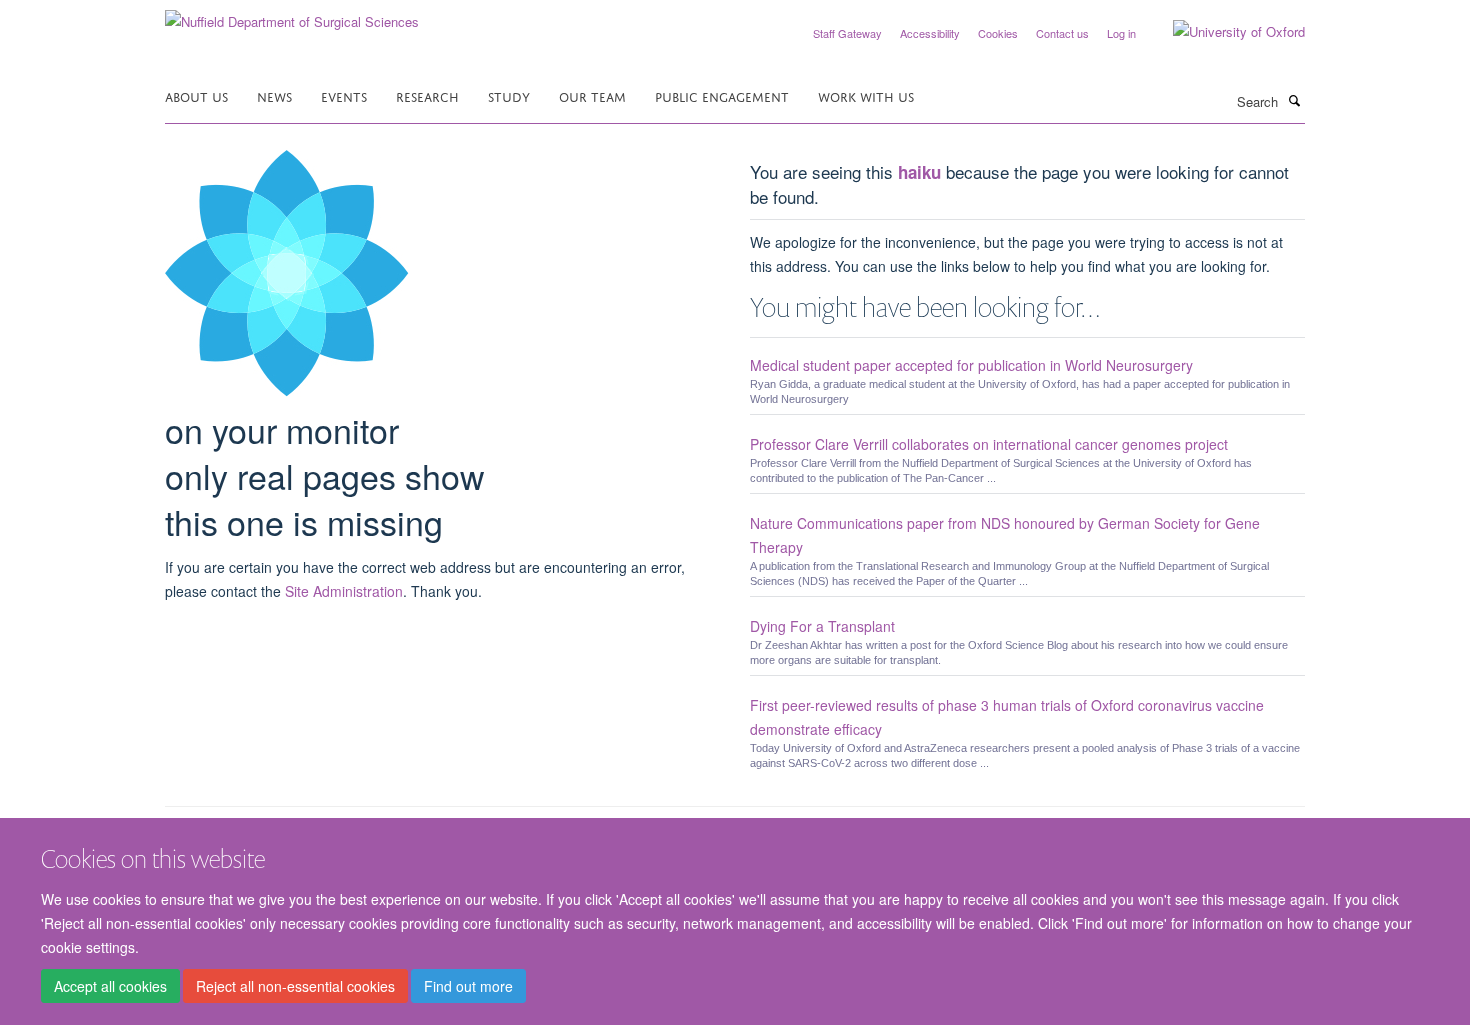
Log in (1121, 33)
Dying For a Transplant (822, 626)
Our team (592, 95)
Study (509, 95)
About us (196, 95)
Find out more (468, 986)
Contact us (1062, 33)
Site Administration (344, 591)
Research (427, 95)
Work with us (866, 95)
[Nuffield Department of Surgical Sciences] (292, 14)
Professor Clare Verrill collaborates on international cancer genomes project (989, 444)
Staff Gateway (847, 33)
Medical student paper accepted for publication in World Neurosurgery (971, 365)
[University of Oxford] (1224, 32)
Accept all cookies (110, 986)
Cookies (998, 33)
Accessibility (930, 33)
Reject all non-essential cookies (295, 986)
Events (344, 95)
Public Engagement (722, 95)
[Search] (1294, 100)
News (274, 95)
